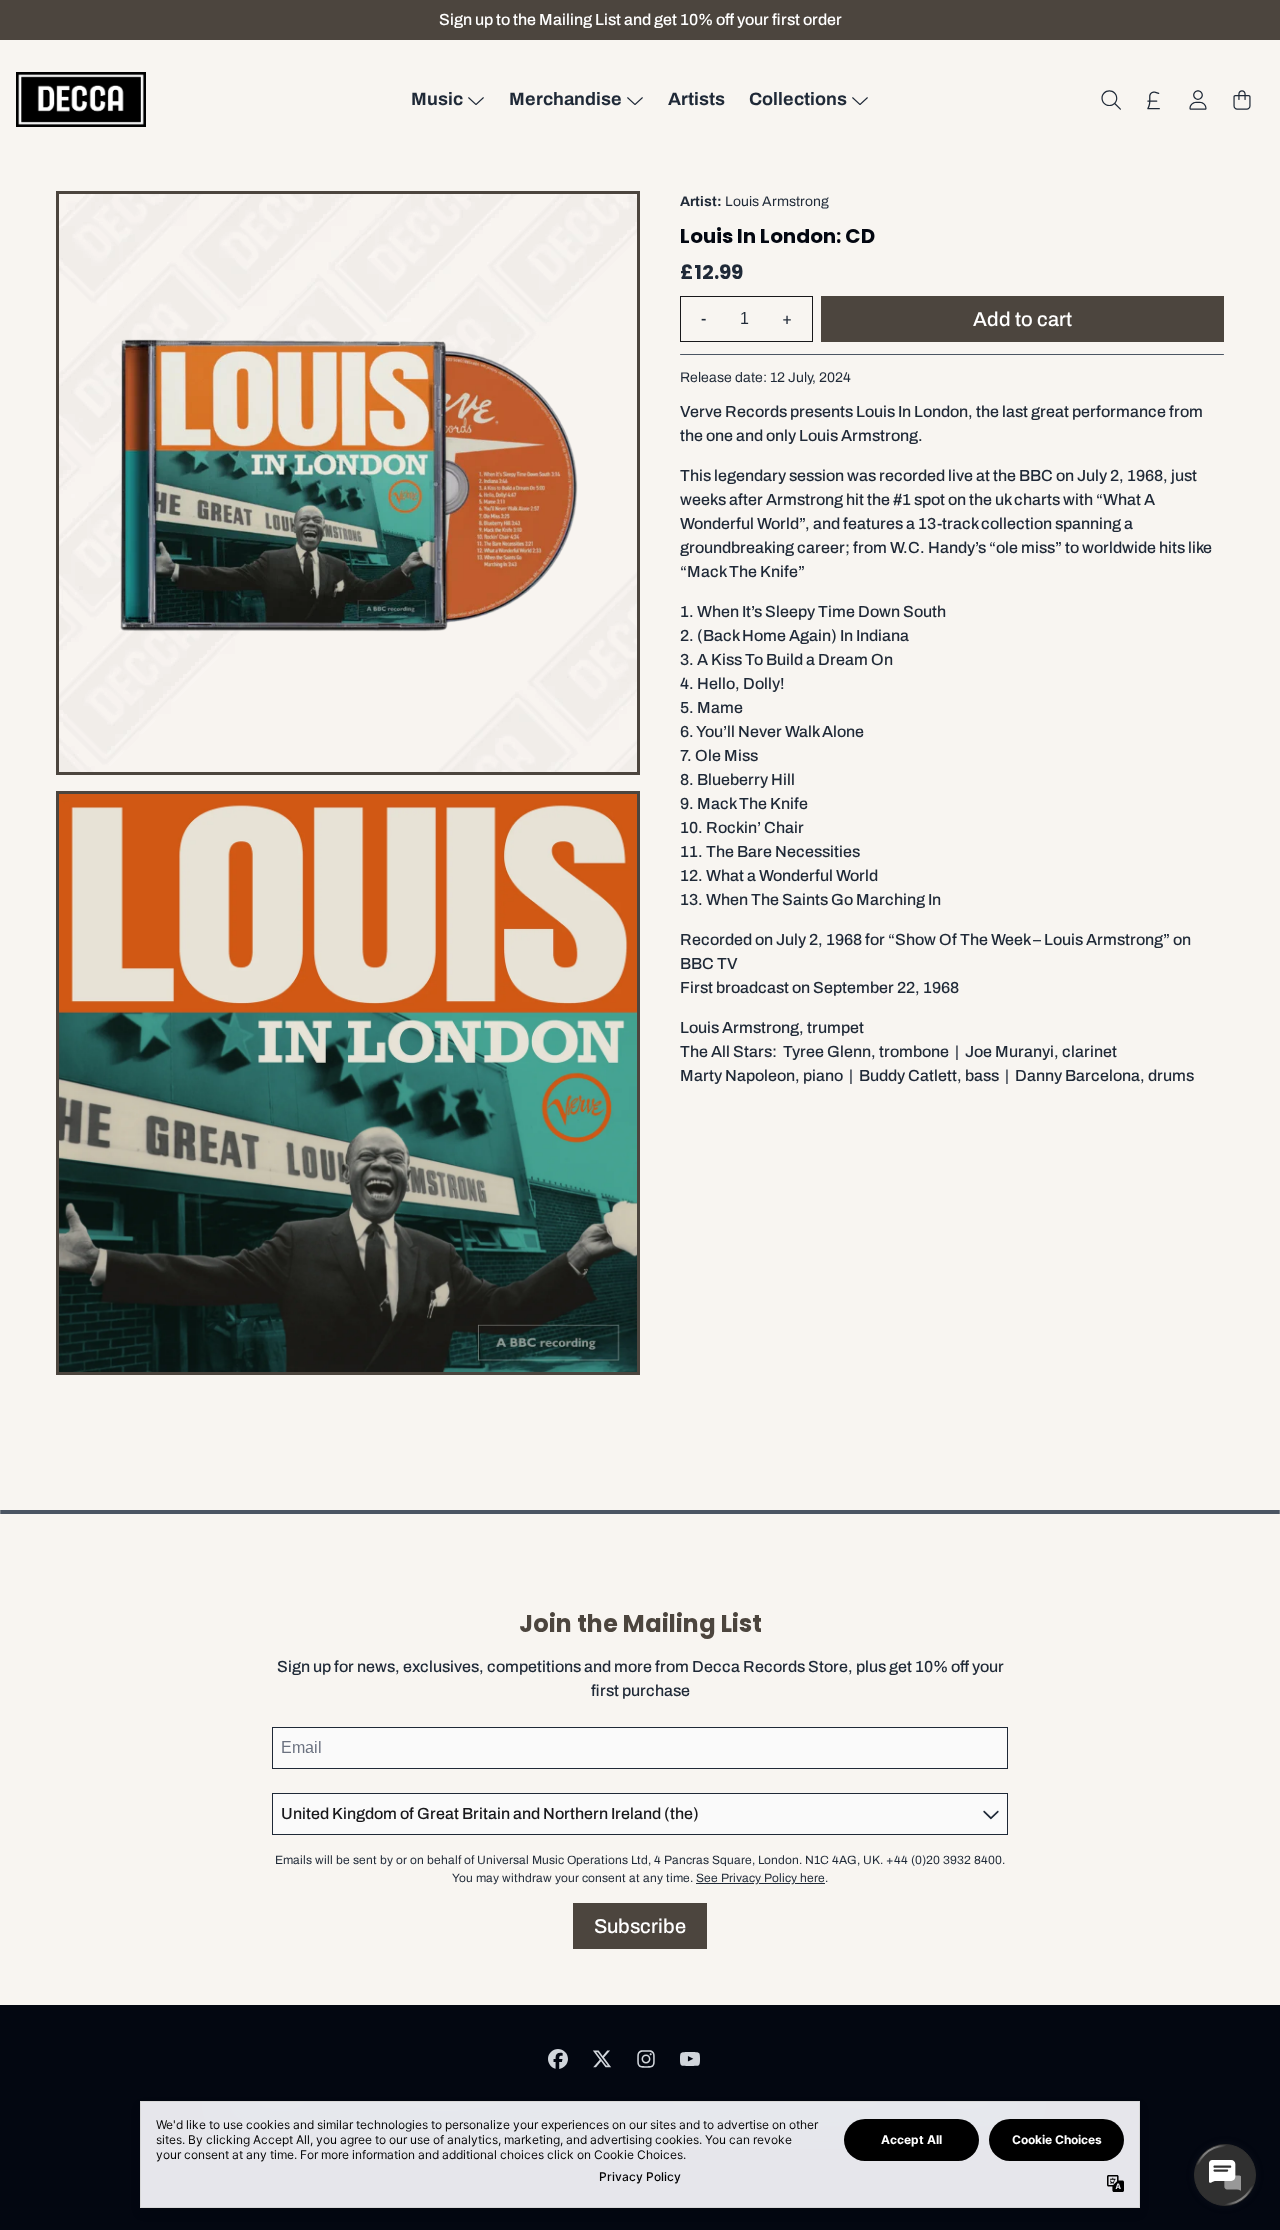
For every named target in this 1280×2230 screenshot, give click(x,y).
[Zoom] (348, 483)
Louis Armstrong (777, 201)
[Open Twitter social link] (602, 2059)
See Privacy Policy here (760, 1878)
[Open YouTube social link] (690, 2059)
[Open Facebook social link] (558, 2059)
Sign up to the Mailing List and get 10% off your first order (640, 19)
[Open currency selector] (1154, 100)
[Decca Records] (81, 99)
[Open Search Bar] (1110, 100)
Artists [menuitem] (696, 99)
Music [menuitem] (437, 99)
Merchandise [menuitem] (565, 99)
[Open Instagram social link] (646, 2059)
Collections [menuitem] (798, 99)
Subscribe (640, 1926)
